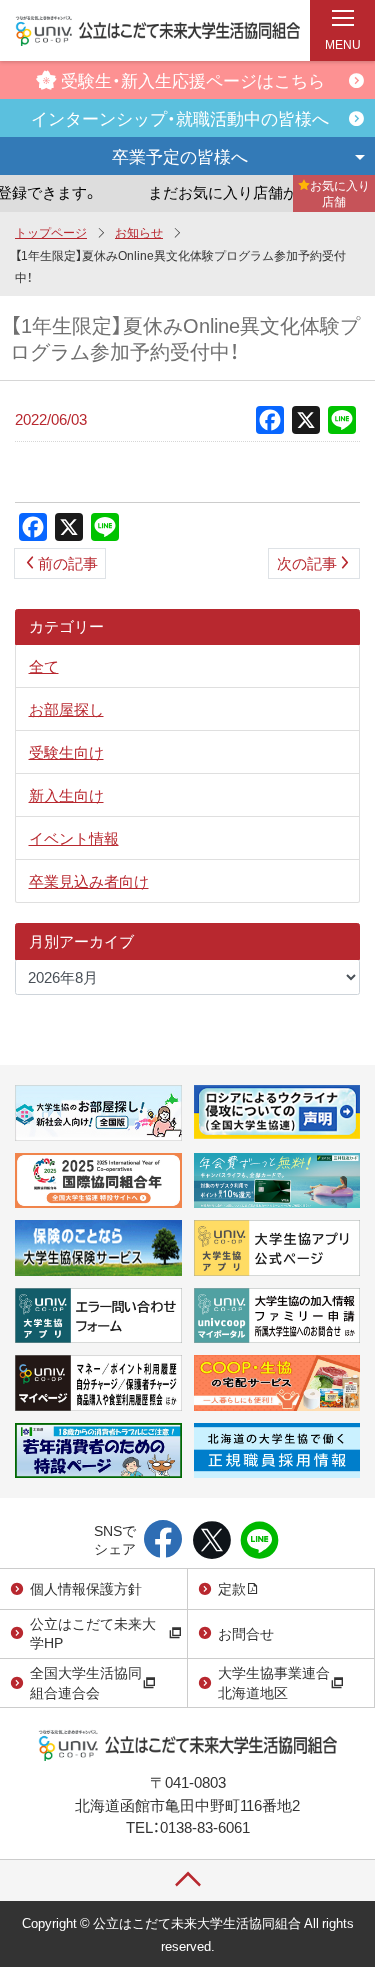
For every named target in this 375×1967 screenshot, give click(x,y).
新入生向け (66, 795)
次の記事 (307, 563)
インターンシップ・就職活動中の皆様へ (180, 117)
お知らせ (139, 232)
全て (44, 666)
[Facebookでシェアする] (163, 1541)
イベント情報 (74, 838)
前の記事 (68, 563)
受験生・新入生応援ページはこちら (193, 79)
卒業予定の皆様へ (180, 155)
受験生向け (66, 752)
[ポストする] (211, 1541)
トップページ (51, 232)
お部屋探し (66, 709)
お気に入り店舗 (340, 193)
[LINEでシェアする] (259, 1541)
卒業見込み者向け (89, 881)
